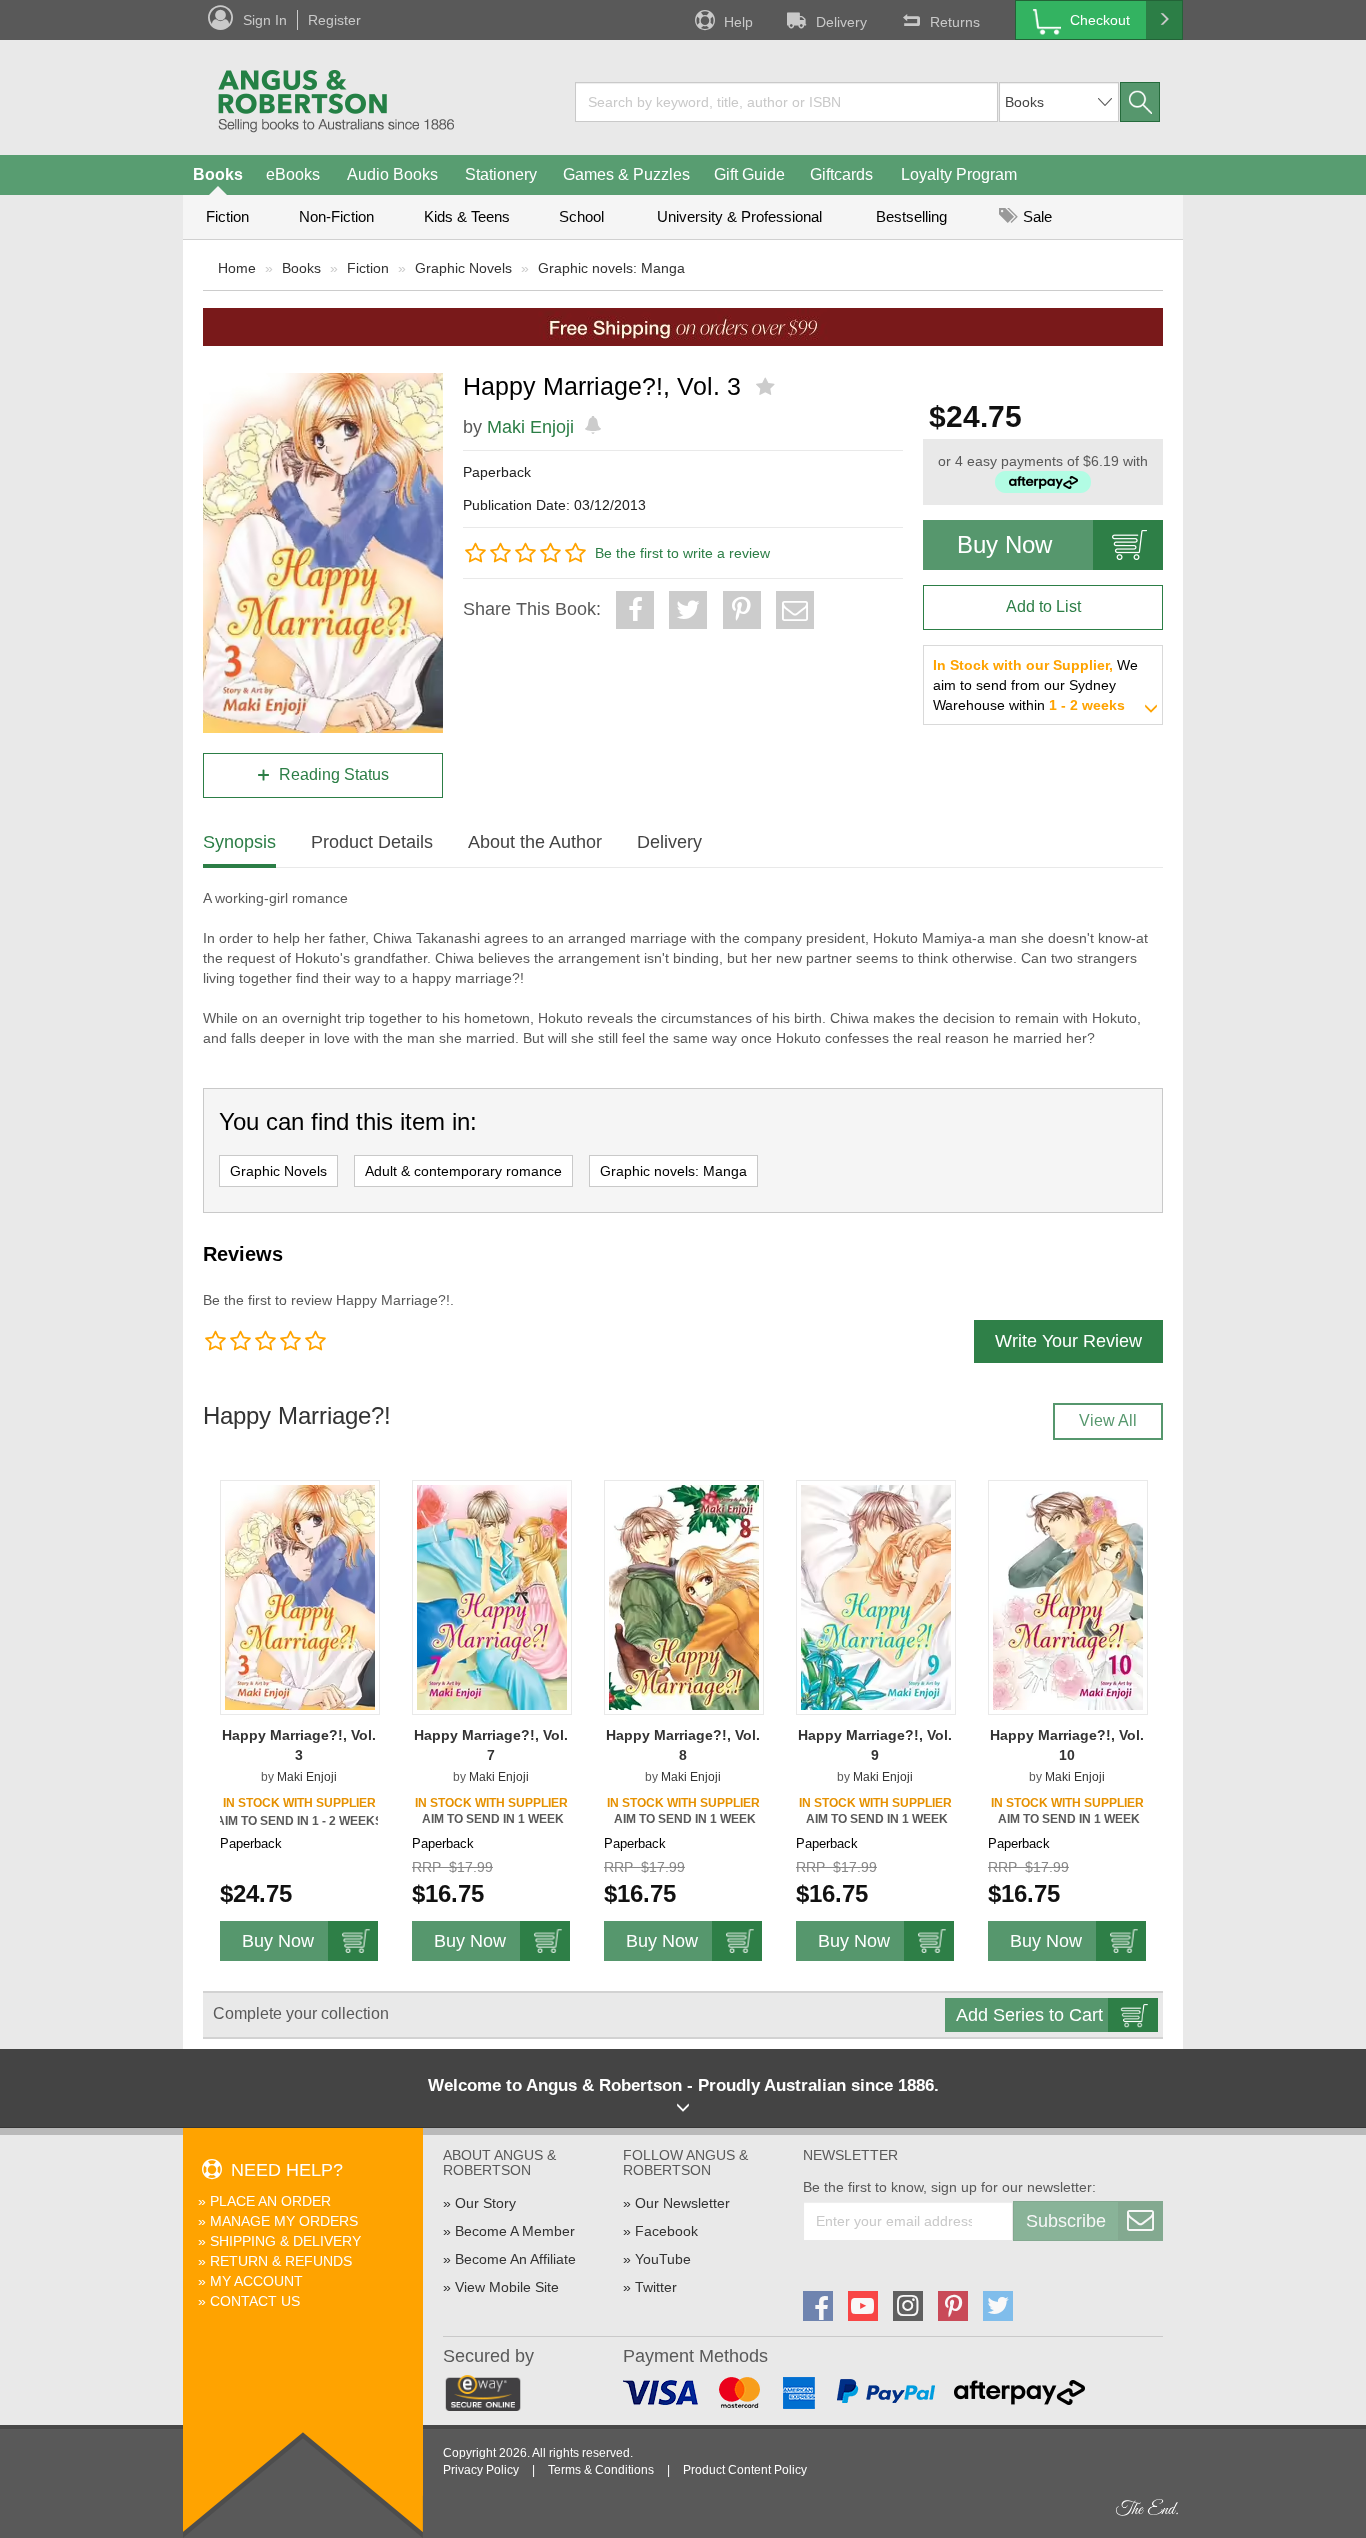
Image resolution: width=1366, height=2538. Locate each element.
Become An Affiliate (515, 2259)
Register (334, 20)
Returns (955, 22)
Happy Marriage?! (297, 1415)
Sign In (265, 20)
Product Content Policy (745, 2470)
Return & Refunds (281, 2261)
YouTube (663, 2259)
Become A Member (515, 2231)
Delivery (841, 22)
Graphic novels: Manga (611, 268)
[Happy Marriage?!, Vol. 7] (492, 1596)
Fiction (227, 216)
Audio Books (392, 174)
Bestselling (911, 216)
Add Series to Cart (1029, 2015)
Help (738, 22)
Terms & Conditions (601, 2470)
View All (1108, 1420)
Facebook (666, 2231)
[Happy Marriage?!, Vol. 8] (684, 1596)
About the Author (535, 842)
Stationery (501, 174)
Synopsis (239, 842)
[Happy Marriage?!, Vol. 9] (876, 1596)
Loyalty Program (959, 174)
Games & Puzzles (626, 174)
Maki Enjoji (530, 427)
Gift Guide (749, 174)
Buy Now (1004, 544)
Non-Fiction (336, 216)
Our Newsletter (682, 2203)
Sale (1035, 216)
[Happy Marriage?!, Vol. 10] (1068, 1596)
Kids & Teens (467, 216)
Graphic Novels (463, 268)
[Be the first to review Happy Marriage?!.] (767, 387)
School (581, 216)
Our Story (485, 2203)
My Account (256, 2281)
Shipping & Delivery (285, 2241)
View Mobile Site (507, 2287)
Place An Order (270, 2201)
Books (218, 174)
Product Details (372, 842)
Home (237, 268)
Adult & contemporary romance (463, 1171)
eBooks (293, 174)
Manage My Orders (284, 2221)
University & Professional (739, 216)
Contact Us (255, 2301)
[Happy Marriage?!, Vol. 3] (300, 1596)
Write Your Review (1068, 1341)
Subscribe (1066, 2221)
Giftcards (841, 174)
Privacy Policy (481, 2470)
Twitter (656, 2287)
